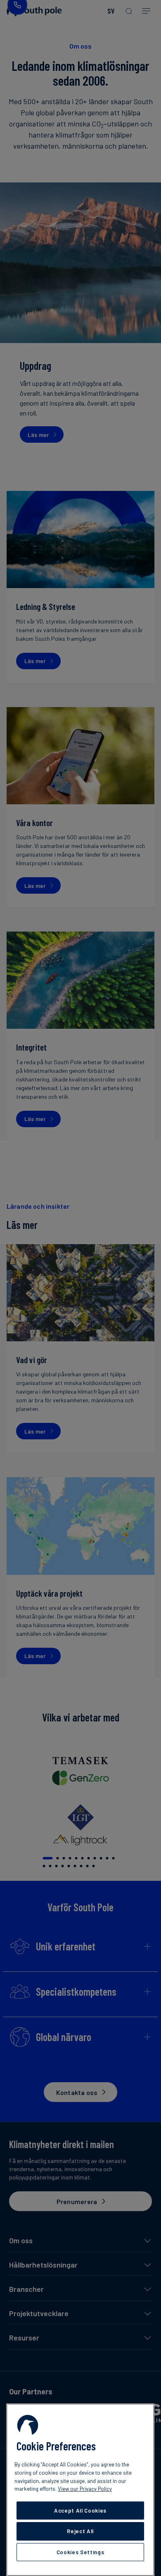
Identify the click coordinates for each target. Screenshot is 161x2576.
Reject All (80, 2531)
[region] (80, 2490)
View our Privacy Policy (85, 2489)
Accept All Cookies (80, 2511)
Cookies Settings (80, 2552)
